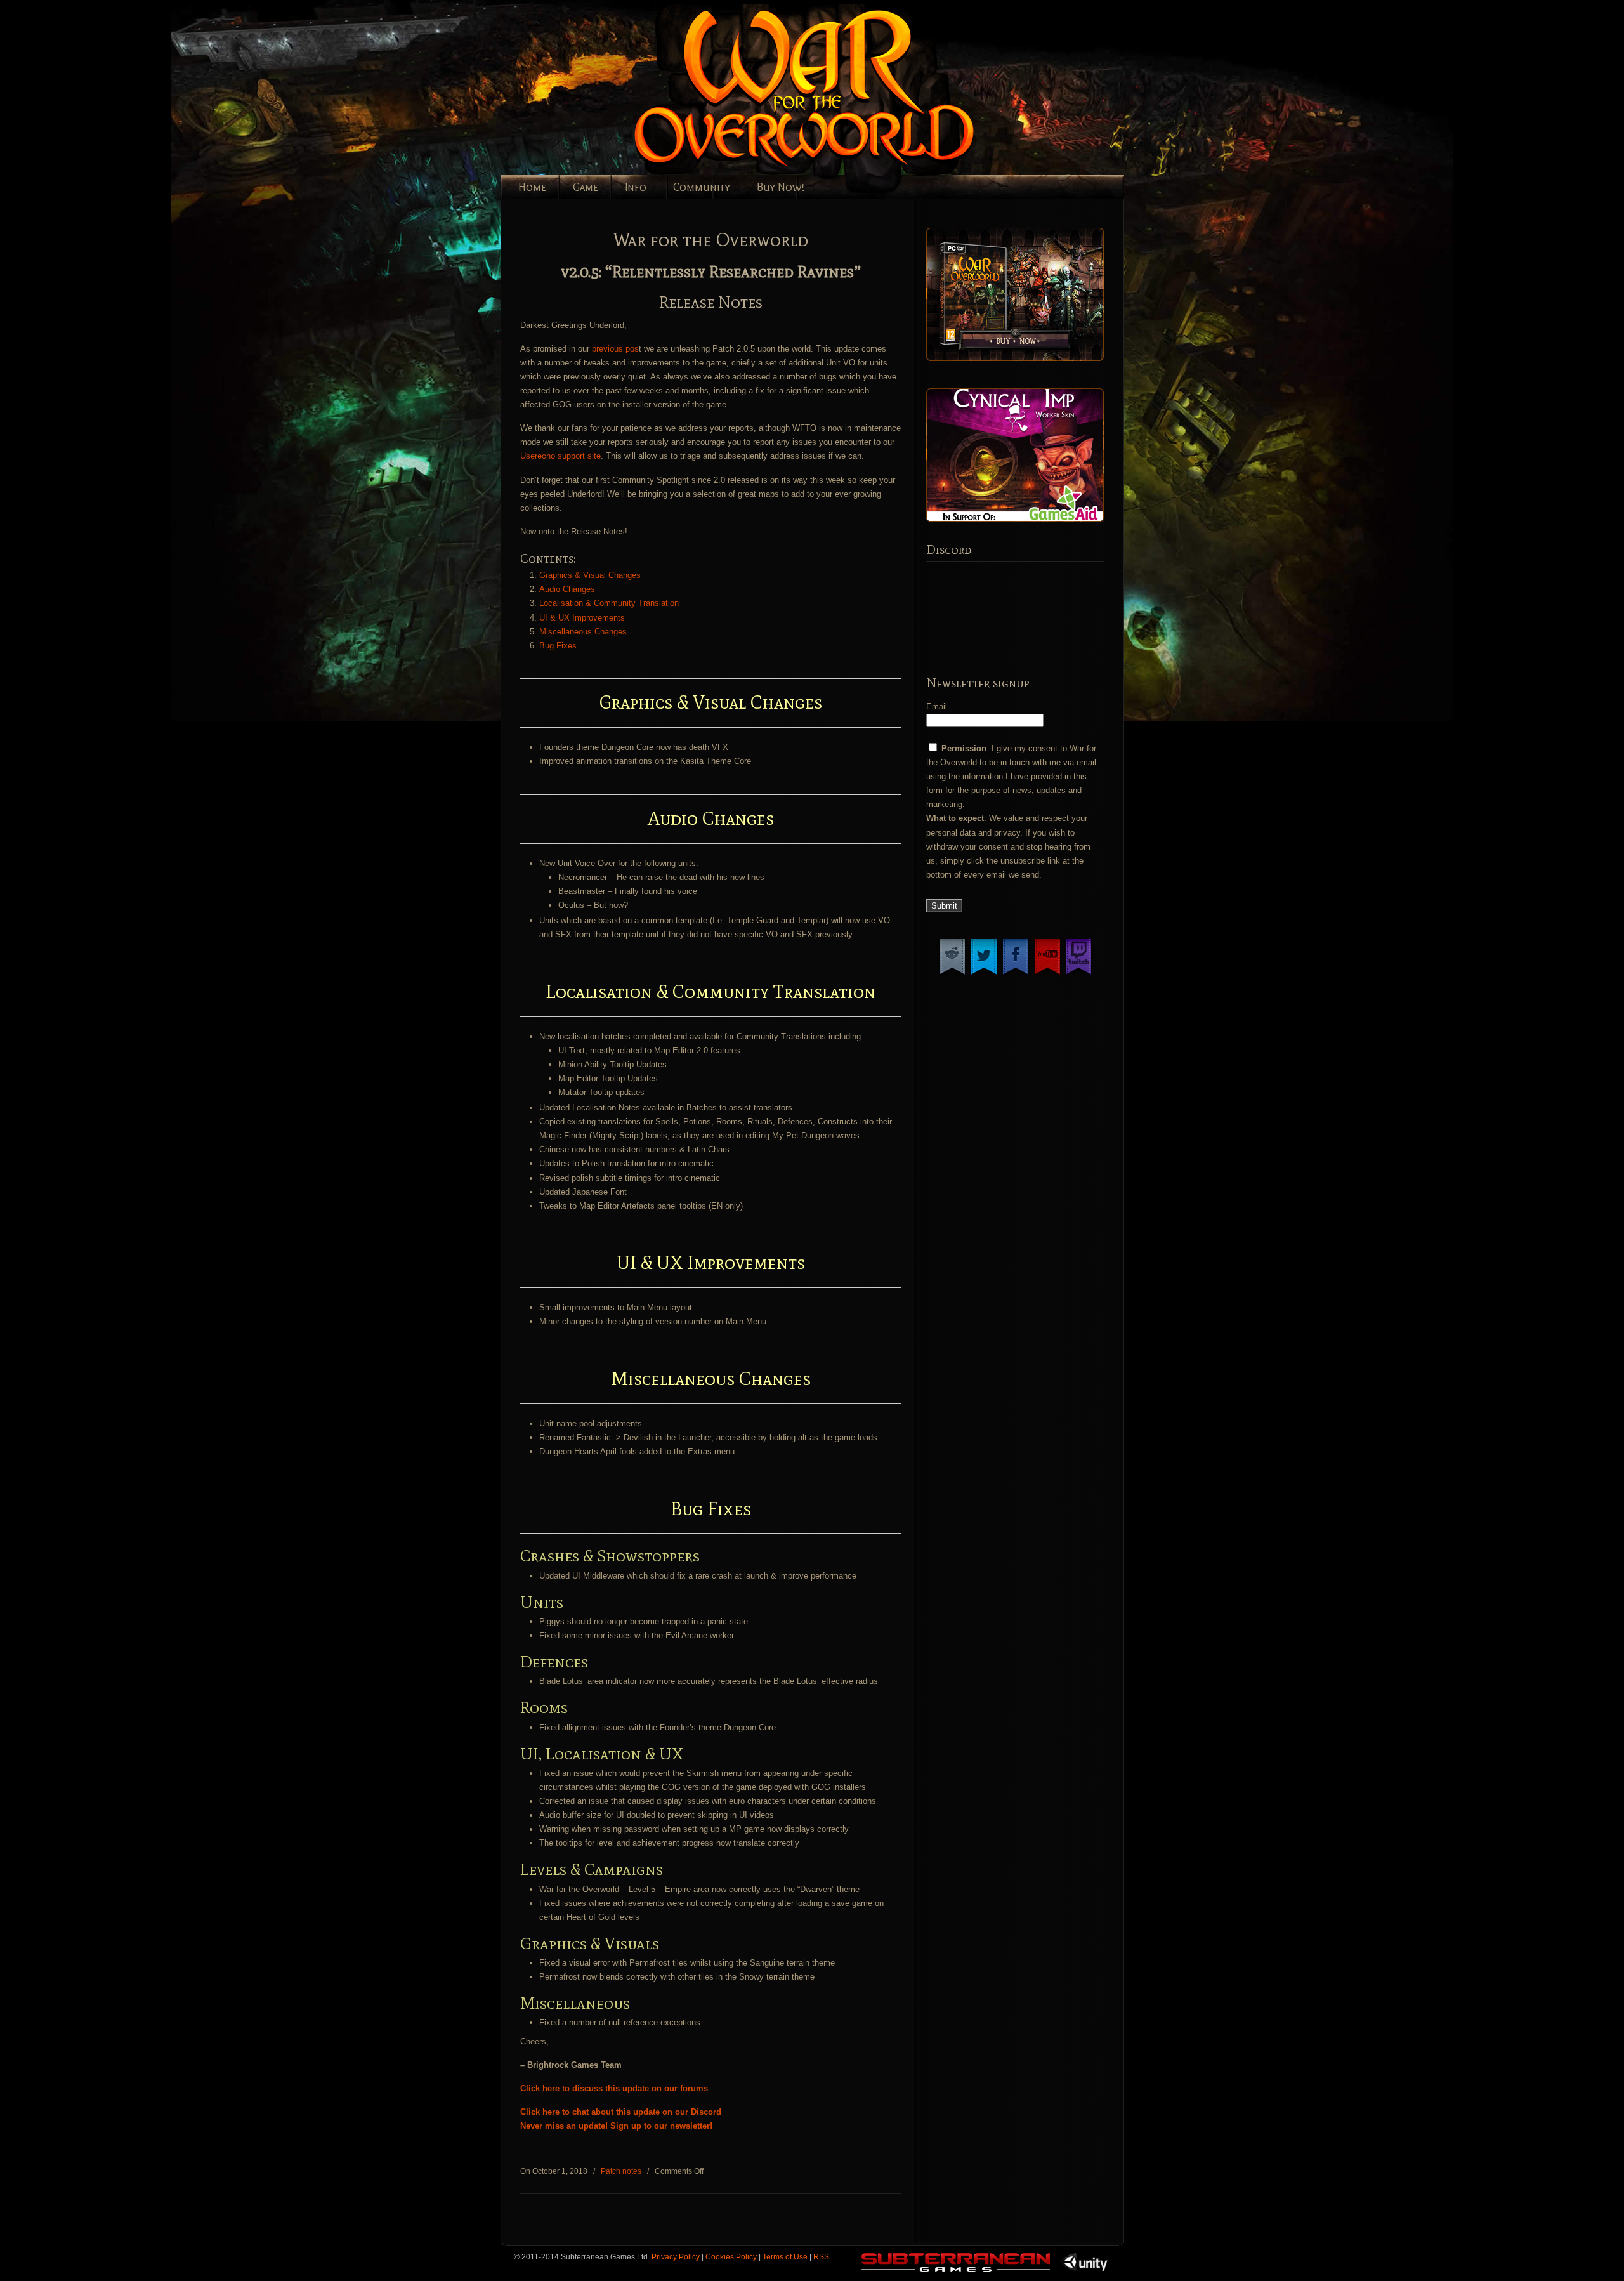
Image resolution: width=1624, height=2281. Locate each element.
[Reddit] (952, 974)
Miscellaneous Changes (583, 632)
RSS (821, 2257)
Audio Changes (567, 589)
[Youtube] (1047, 974)
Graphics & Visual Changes (590, 575)
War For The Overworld (849, 90)
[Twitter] (984, 974)
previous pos (615, 349)
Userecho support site (560, 456)
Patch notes (621, 2171)
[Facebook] (1016, 974)
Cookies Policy (731, 2257)
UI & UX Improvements (582, 618)
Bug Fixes (558, 646)
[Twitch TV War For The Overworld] (1078, 974)
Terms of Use (785, 2257)
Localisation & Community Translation (609, 603)
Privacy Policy (676, 2257)
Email (937, 707)
